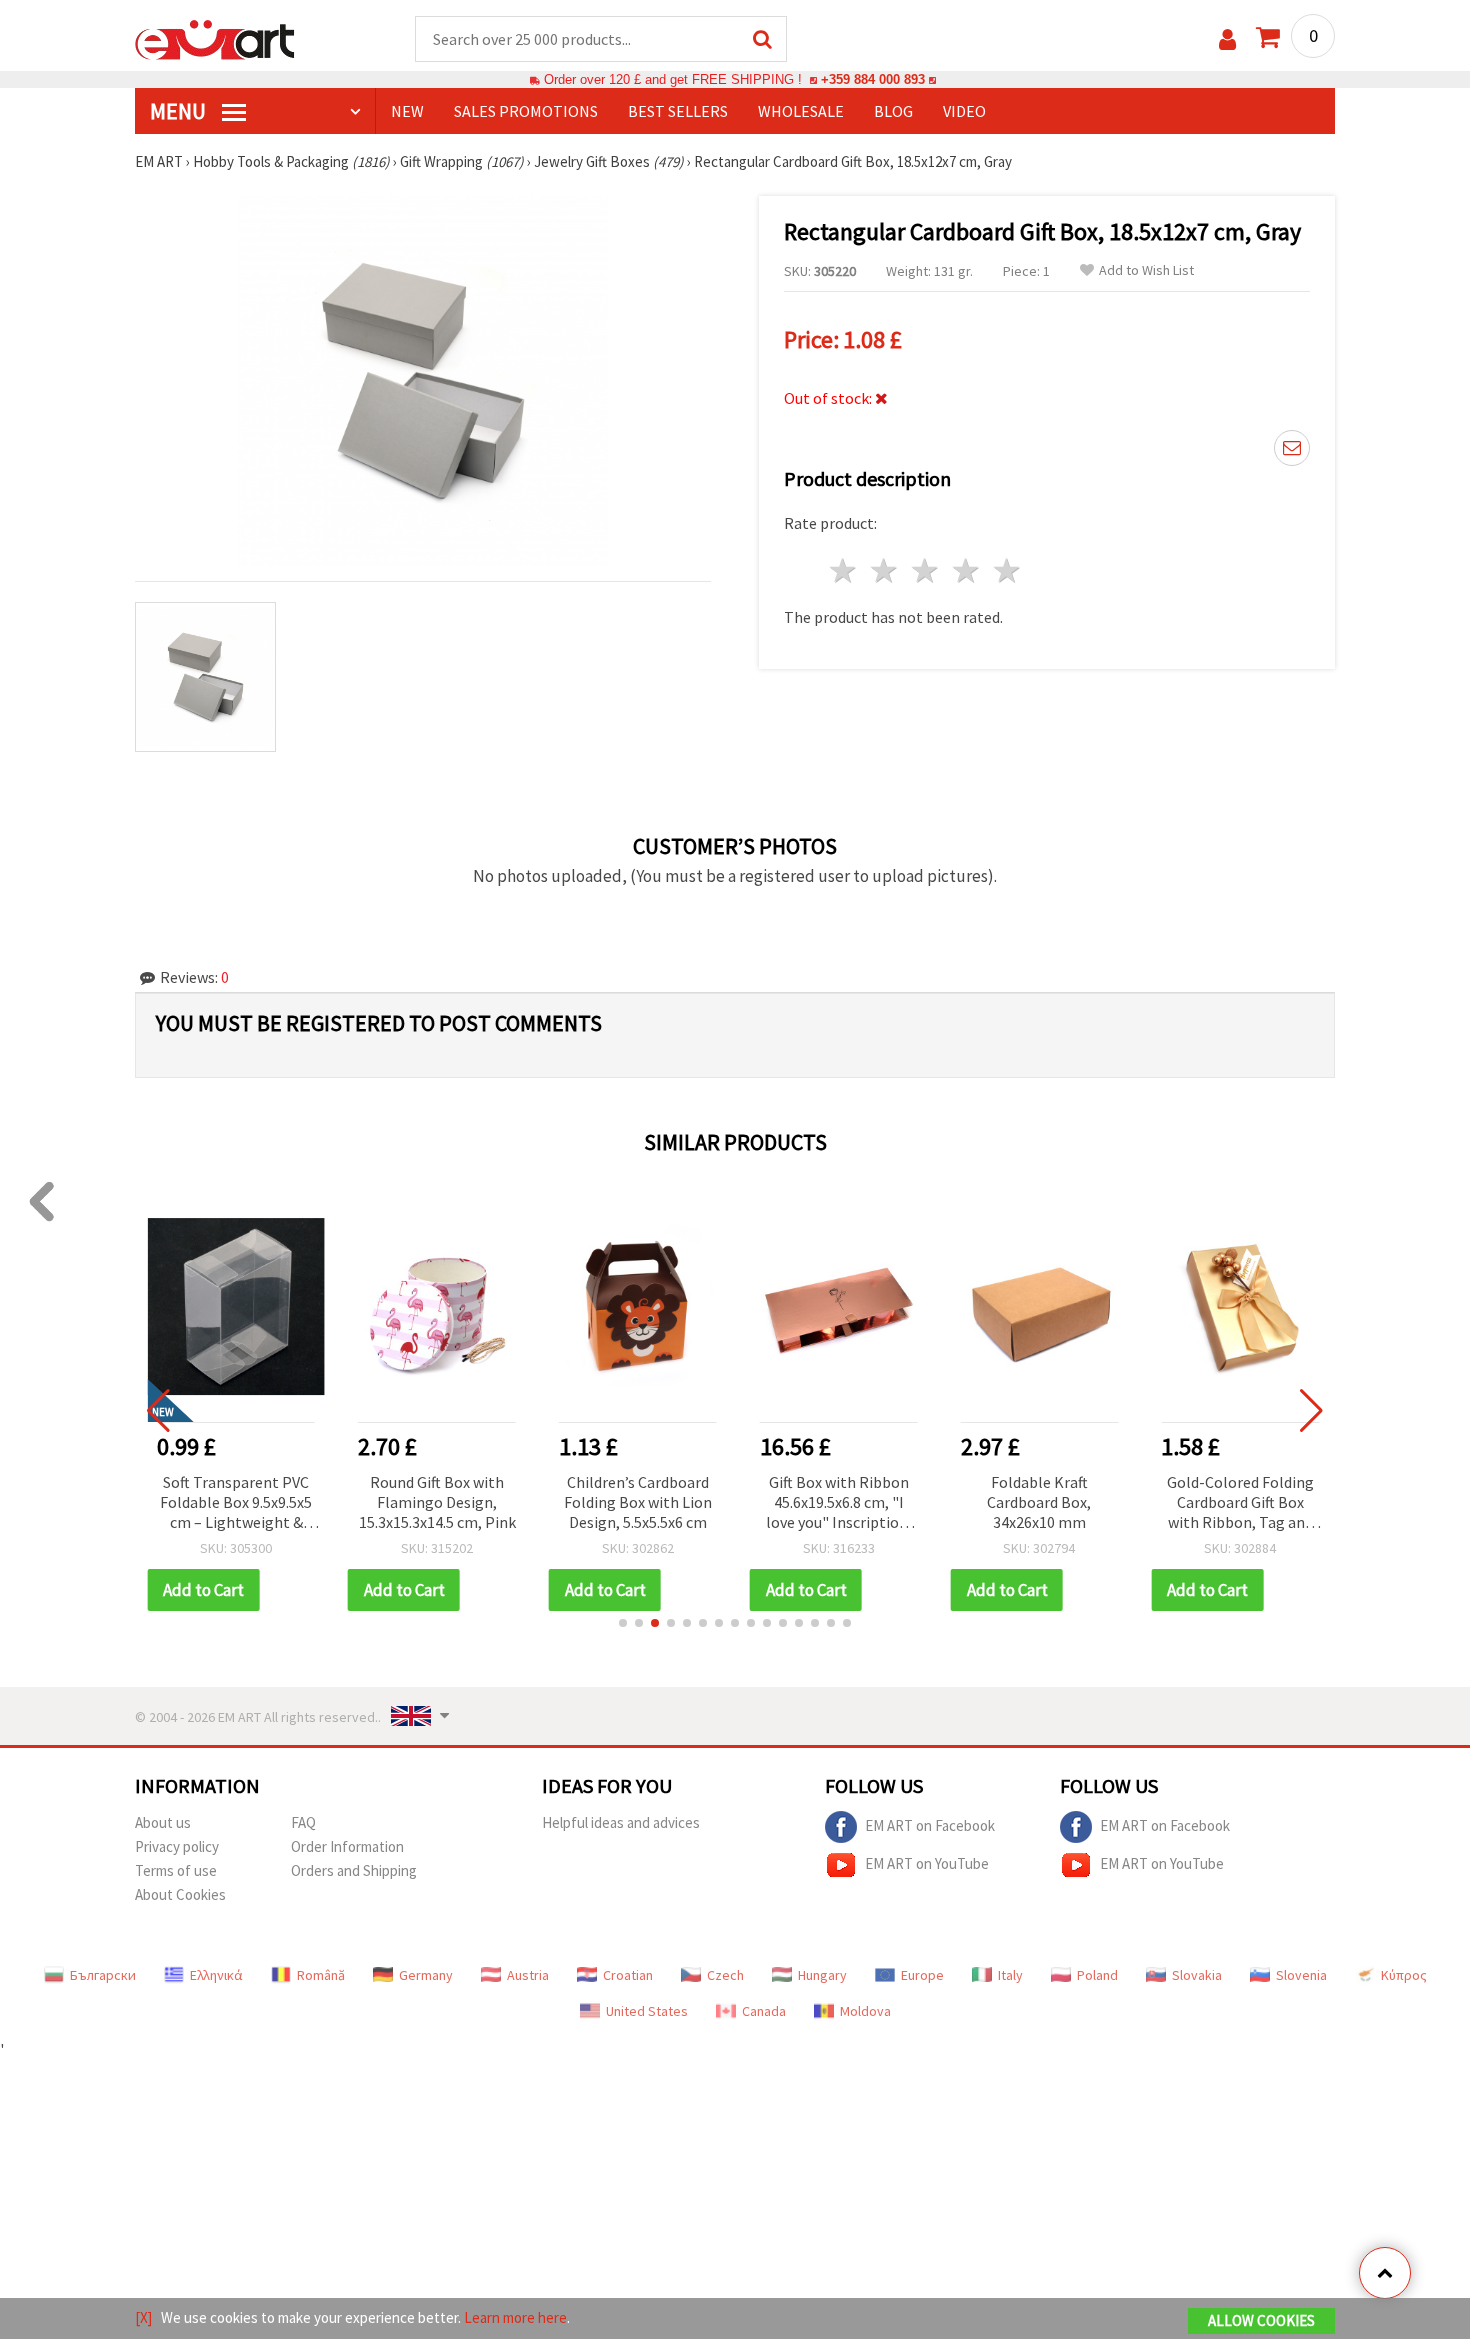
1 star (844, 570)
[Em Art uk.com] (215, 38)
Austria (528, 1975)
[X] (143, 2317)
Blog (893, 111)
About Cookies (180, 1894)
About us (163, 1822)
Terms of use (176, 1870)
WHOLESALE (801, 111)
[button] (623, 1623)
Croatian (628, 1975)
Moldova (865, 2011)
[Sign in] (1227, 39)
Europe (922, 1975)
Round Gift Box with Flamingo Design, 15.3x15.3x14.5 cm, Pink (433, 1502)
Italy (1010, 1975)
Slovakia (1197, 1975)
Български (103, 1975)
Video (964, 111)
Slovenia (1301, 1975)
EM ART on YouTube (927, 1862)
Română (321, 1975)
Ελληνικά (216, 1975)
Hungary (822, 1975)
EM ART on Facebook (930, 1824)
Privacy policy (177, 1846)
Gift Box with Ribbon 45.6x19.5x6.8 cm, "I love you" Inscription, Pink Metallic (835, 1503)
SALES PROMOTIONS (526, 111)
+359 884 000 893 (873, 79)
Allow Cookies (1261, 2320)
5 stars (1007, 570)
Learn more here (515, 2317)
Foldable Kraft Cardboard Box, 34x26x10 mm (1036, 1502)
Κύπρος (1404, 1975)
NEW (407, 111)
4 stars (966, 570)
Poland (1097, 1975)
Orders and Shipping (354, 1870)
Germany (426, 1975)
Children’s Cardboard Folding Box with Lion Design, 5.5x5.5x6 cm (635, 1502)
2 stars (885, 570)
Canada (764, 2011)
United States (647, 2011)
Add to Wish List (1146, 270)
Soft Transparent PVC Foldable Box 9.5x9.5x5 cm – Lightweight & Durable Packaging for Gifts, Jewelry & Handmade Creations (233, 1503)
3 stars (926, 570)
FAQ (303, 1822)
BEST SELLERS (678, 111)
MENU (180, 111)
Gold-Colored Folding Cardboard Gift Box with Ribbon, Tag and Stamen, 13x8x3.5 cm (1237, 1503)
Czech (725, 1975)
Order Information (347, 1846)
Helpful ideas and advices (621, 1822)
